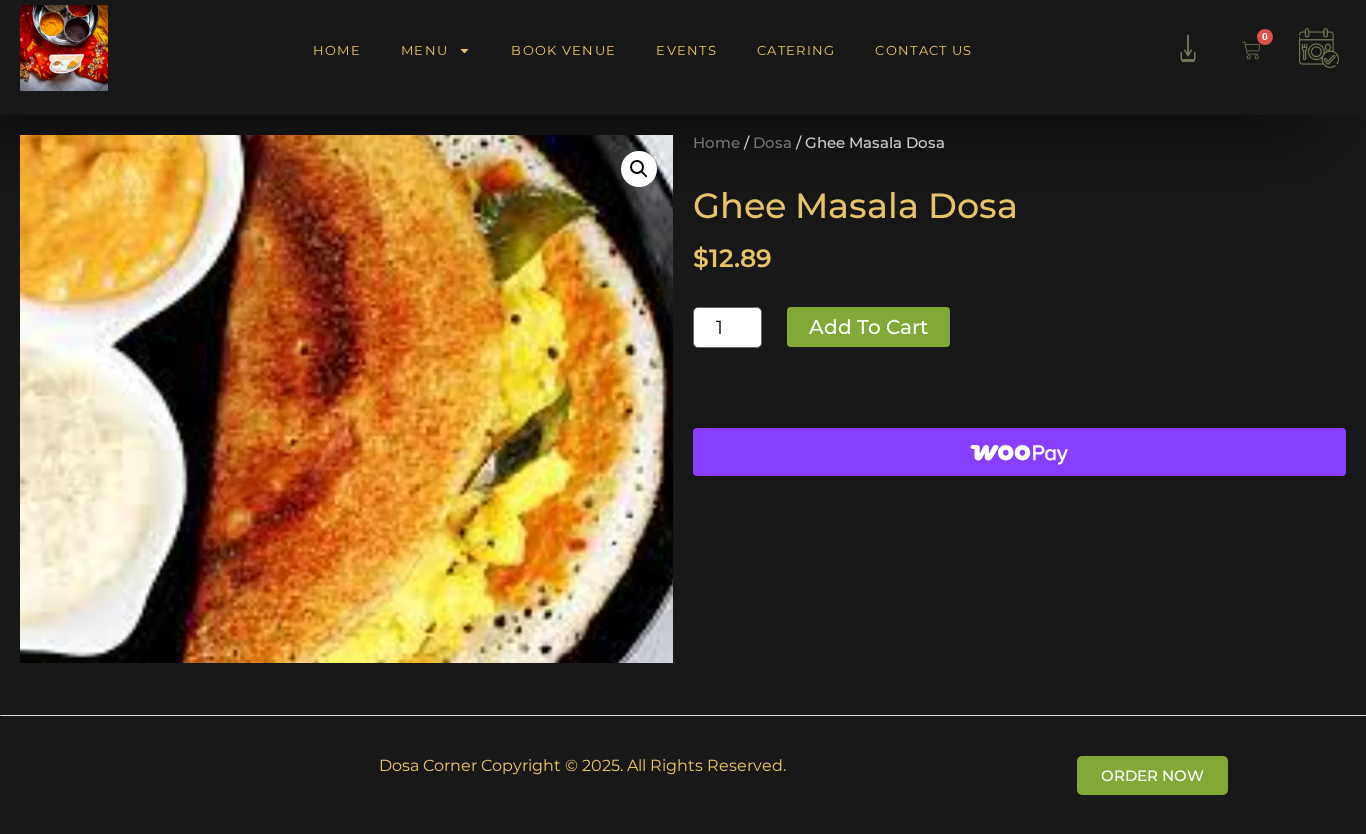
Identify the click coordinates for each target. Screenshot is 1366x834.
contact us (923, 50)
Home (716, 143)
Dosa (772, 143)
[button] (639, 169)
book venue (563, 50)
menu (424, 50)
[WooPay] (1019, 452)
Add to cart (868, 327)
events (686, 50)
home (337, 50)
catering (796, 50)
